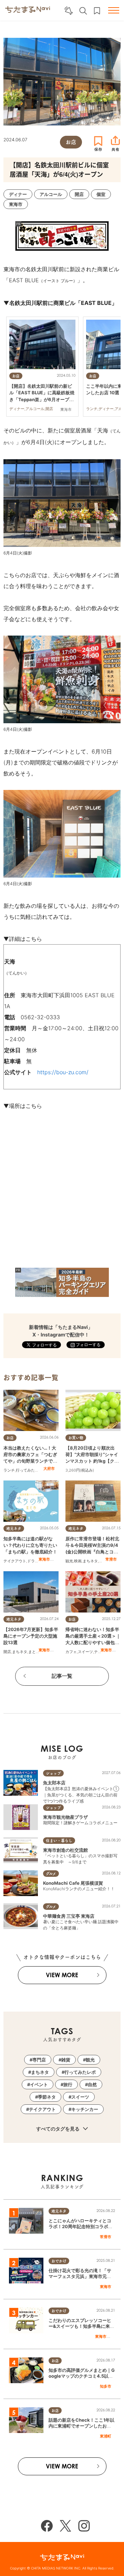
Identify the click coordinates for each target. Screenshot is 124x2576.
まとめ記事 (38, 1652)
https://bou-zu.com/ (63, 1072)
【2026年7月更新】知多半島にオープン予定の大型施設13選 (31, 1636)
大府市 (49, 1468)
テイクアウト (15, 1561)
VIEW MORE (62, 1975)
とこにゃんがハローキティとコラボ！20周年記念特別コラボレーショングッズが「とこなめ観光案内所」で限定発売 (81, 2229)
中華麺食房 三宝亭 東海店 (69, 1916)
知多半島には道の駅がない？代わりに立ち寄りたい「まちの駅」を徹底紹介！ (30, 1545)
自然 (92, 2084)
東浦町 (106, 2436)
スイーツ (85, 1652)
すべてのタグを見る (58, 2129)
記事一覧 (62, 1676)
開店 (7, 1652)
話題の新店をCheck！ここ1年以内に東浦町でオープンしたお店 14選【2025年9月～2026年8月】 (81, 2429)
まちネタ (90, 1561)
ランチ (9, 1470)
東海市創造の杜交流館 (65, 1850)
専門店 (39, 2060)
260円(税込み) (81, 1470)
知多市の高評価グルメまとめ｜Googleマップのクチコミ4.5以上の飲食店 (82, 2376)
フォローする (88, 1345)
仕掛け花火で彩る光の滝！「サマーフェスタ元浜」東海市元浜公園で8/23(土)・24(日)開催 (80, 2276)
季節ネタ (47, 2097)
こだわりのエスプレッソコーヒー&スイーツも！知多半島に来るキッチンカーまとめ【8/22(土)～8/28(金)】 (81, 2329)
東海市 (44, 1559)
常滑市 (111, 1559)
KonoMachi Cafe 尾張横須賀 (73, 1883)
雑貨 (66, 2060)
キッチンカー (85, 2109)
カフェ (71, 1652)
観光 (69, 1561)
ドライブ (35, 1561)
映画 (78, 1561)
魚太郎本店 (54, 1783)
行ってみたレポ (29, 1470)
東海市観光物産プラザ (65, 1817)
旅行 (68, 2084)
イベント (39, 2084)
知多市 (106, 2386)
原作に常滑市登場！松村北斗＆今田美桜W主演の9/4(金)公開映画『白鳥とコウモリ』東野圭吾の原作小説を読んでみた (92, 1552)
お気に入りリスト (97, 11)
